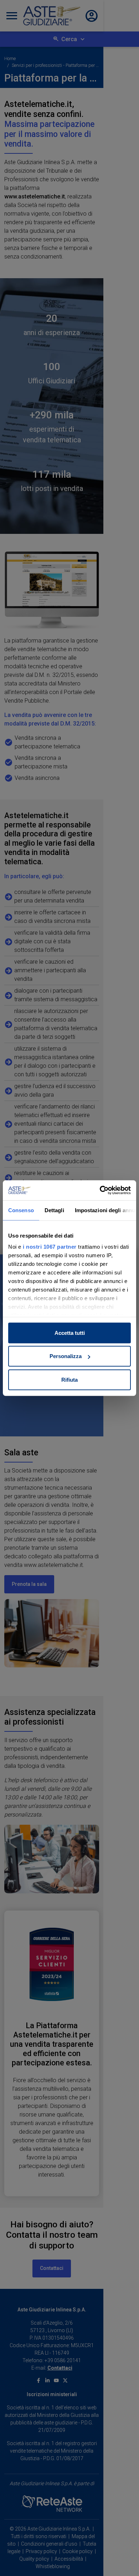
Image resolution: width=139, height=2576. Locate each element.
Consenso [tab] (21, 1210)
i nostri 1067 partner (50, 1247)
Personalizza (66, 1356)
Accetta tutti (70, 1333)
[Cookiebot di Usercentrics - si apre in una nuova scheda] (100, 1190)
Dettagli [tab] (54, 1210)
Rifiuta (69, 1379)
